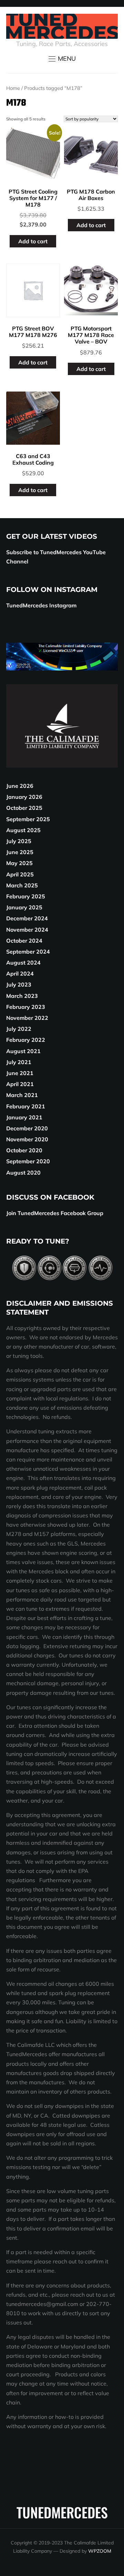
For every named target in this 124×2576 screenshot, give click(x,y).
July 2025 (19, 841)
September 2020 (28, 1161)
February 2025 (26, 896)
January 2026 (24, 797)
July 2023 (19, 984)
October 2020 (24, 1150)
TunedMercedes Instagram (41, 605)
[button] (62, 59)
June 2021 (20, 1073)
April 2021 (20, 1084)
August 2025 (23, 830)
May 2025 (19, 863)
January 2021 (24, 1117)
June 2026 (20, 786)
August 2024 (23, 963)
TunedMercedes (62, 2512)
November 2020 (27, 1139)
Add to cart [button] (33, 241)
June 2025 (20, 852)
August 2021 (23, 1051)
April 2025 (20, 874)
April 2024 (20, 974)
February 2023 (26, 1007)
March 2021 (22, 1095)
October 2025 (24, 808)
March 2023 (22, 996)
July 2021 (19, 1062)
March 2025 (22, 885)
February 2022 (26, 1040)
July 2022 (19, 1029)
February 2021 (26, 1106)
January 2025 (24, 907)
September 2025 (28, 819)
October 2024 (24, 941)
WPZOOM (100, 2551)
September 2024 (28, 952)
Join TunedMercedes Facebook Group (55, 1213)
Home (13, 88)
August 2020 (23, 1173)
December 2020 (27, 1128)
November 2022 (27, 1018)
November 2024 (27, 930)
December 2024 (27, 918)
